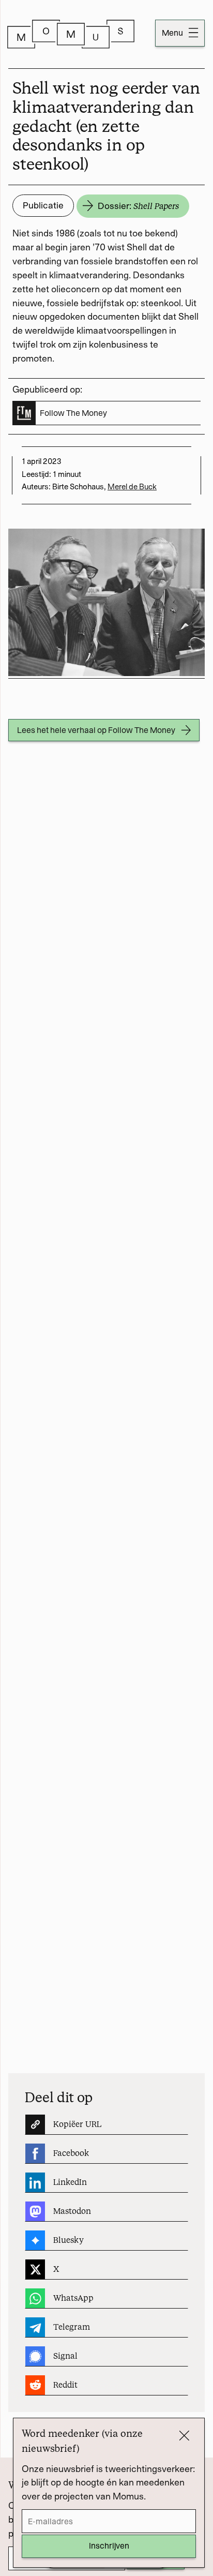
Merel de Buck (132, 487)
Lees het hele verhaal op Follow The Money (96, 730)
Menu (173, 33)
